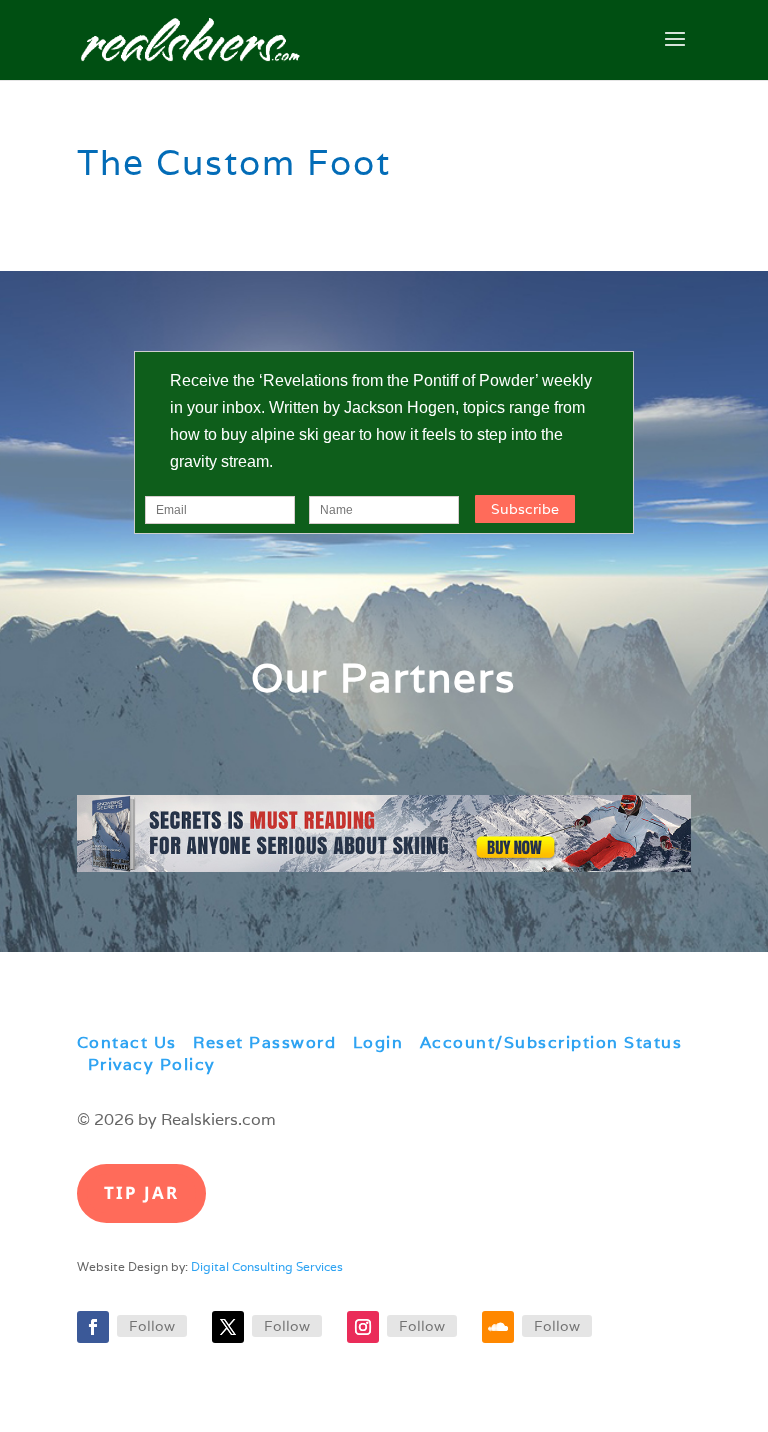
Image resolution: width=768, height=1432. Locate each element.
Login (378, 1042)
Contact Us (127, 1042)
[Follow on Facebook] (93, 1327)
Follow (152, 1326)
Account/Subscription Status (551, 1042)
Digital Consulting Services (267, 1266)
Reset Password (264, 1042)
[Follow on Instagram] (363, 1327)
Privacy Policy (152, 1064)
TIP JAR (141, 1192)
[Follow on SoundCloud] (498, 1327)
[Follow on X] (228, 1327)
